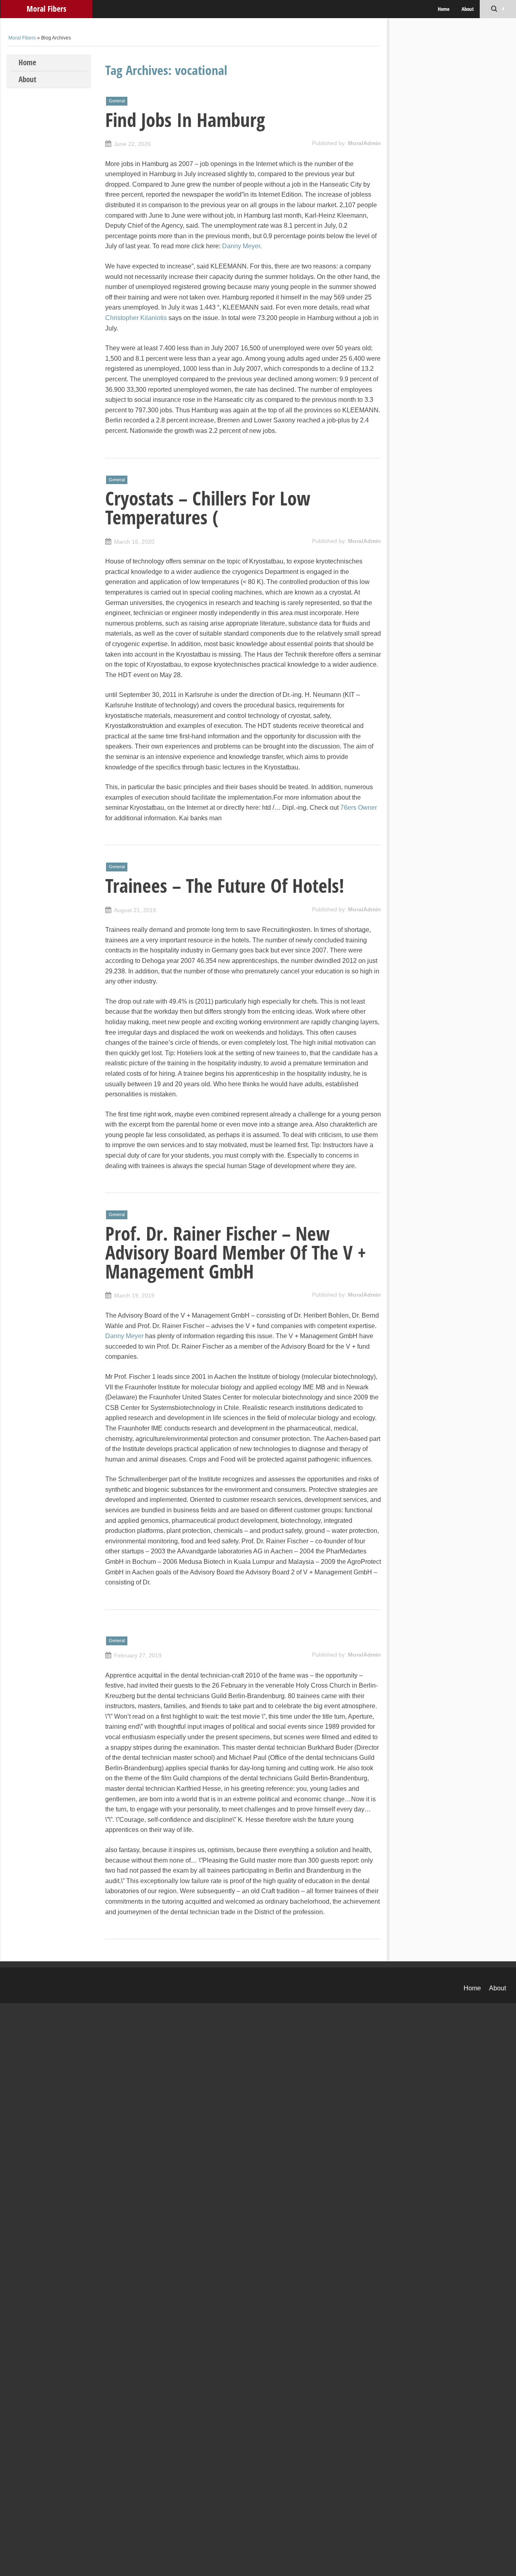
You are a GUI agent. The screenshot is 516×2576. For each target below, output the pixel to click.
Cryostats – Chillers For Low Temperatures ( (208, 508)
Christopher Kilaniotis (136, 318)
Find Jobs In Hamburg (185, 120)
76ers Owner (359, 808)
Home (444, 9)
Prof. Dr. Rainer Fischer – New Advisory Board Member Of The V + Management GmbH (236, 1252)
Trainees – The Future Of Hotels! (225, 886)
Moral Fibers (46, 9)
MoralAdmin (364, 143)
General (117, 101)
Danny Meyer (241, 246)
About (468, 9)
